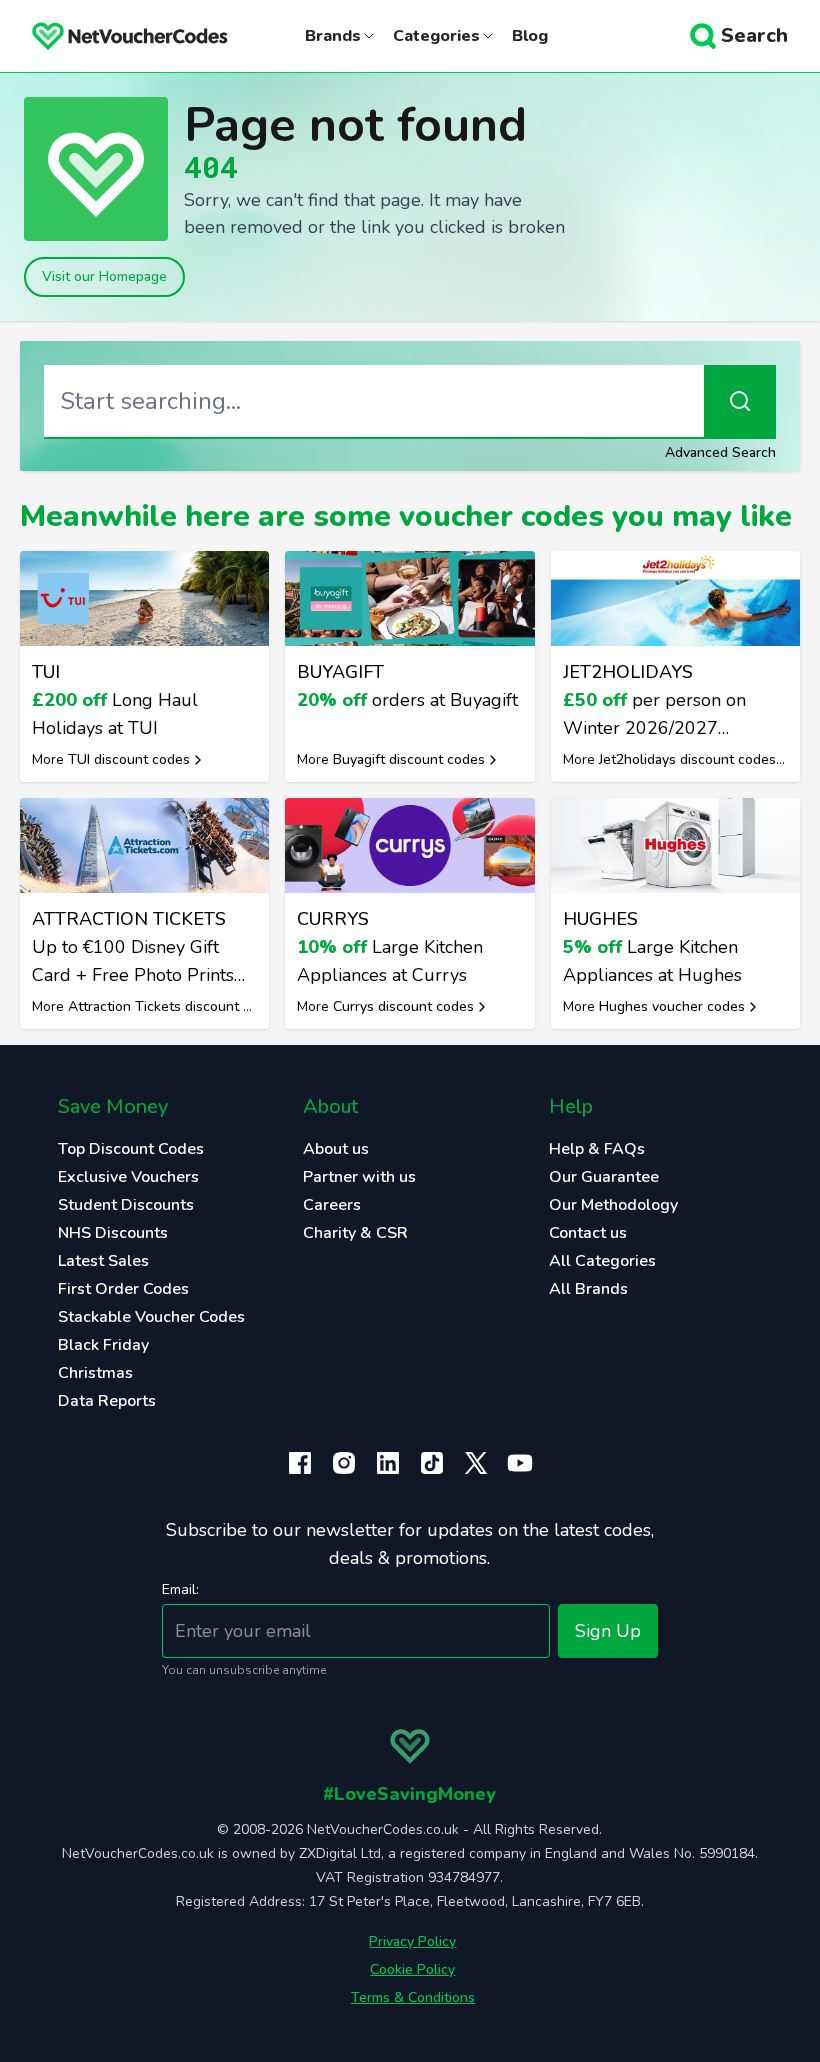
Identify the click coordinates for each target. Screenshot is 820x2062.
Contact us (588, 1233)
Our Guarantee (604, 1177)
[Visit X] (476, 1463)
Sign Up (608, 1631)
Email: (180, 1589)
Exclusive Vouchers (128, 1177)
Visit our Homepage (104, 276)
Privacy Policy (412, 1941)
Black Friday (103, 1345)
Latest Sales (103, 1261)
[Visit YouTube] (520, 1463)
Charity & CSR (355, 1233)
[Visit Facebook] (300, 1463)
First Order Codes (123, 1289)
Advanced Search (720, 452)
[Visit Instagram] (344, 1463)
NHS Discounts (113, 1233)
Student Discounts (126, 1205)
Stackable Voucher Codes (151, 1317)
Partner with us (359, 1177)
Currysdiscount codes (403, 1006)
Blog (530, 36)
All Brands (588, 1289)
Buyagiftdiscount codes (409, 759)
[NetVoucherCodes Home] (114, 36)
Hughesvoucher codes (672, 1006)
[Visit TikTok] (432, 1463)
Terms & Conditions (413, 1997)
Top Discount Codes (131, 1149)
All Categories (602, 1261)
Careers (332, 1205)
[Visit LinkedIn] (388, 1463)
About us (336, 1149)
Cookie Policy (412, 1969)
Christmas (95, 1373)
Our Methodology (613, 1205)
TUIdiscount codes (129, 759)
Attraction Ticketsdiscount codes (174, 1006)
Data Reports (107, 1401)
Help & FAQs (597, 1149)
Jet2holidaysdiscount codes (687, 759)
